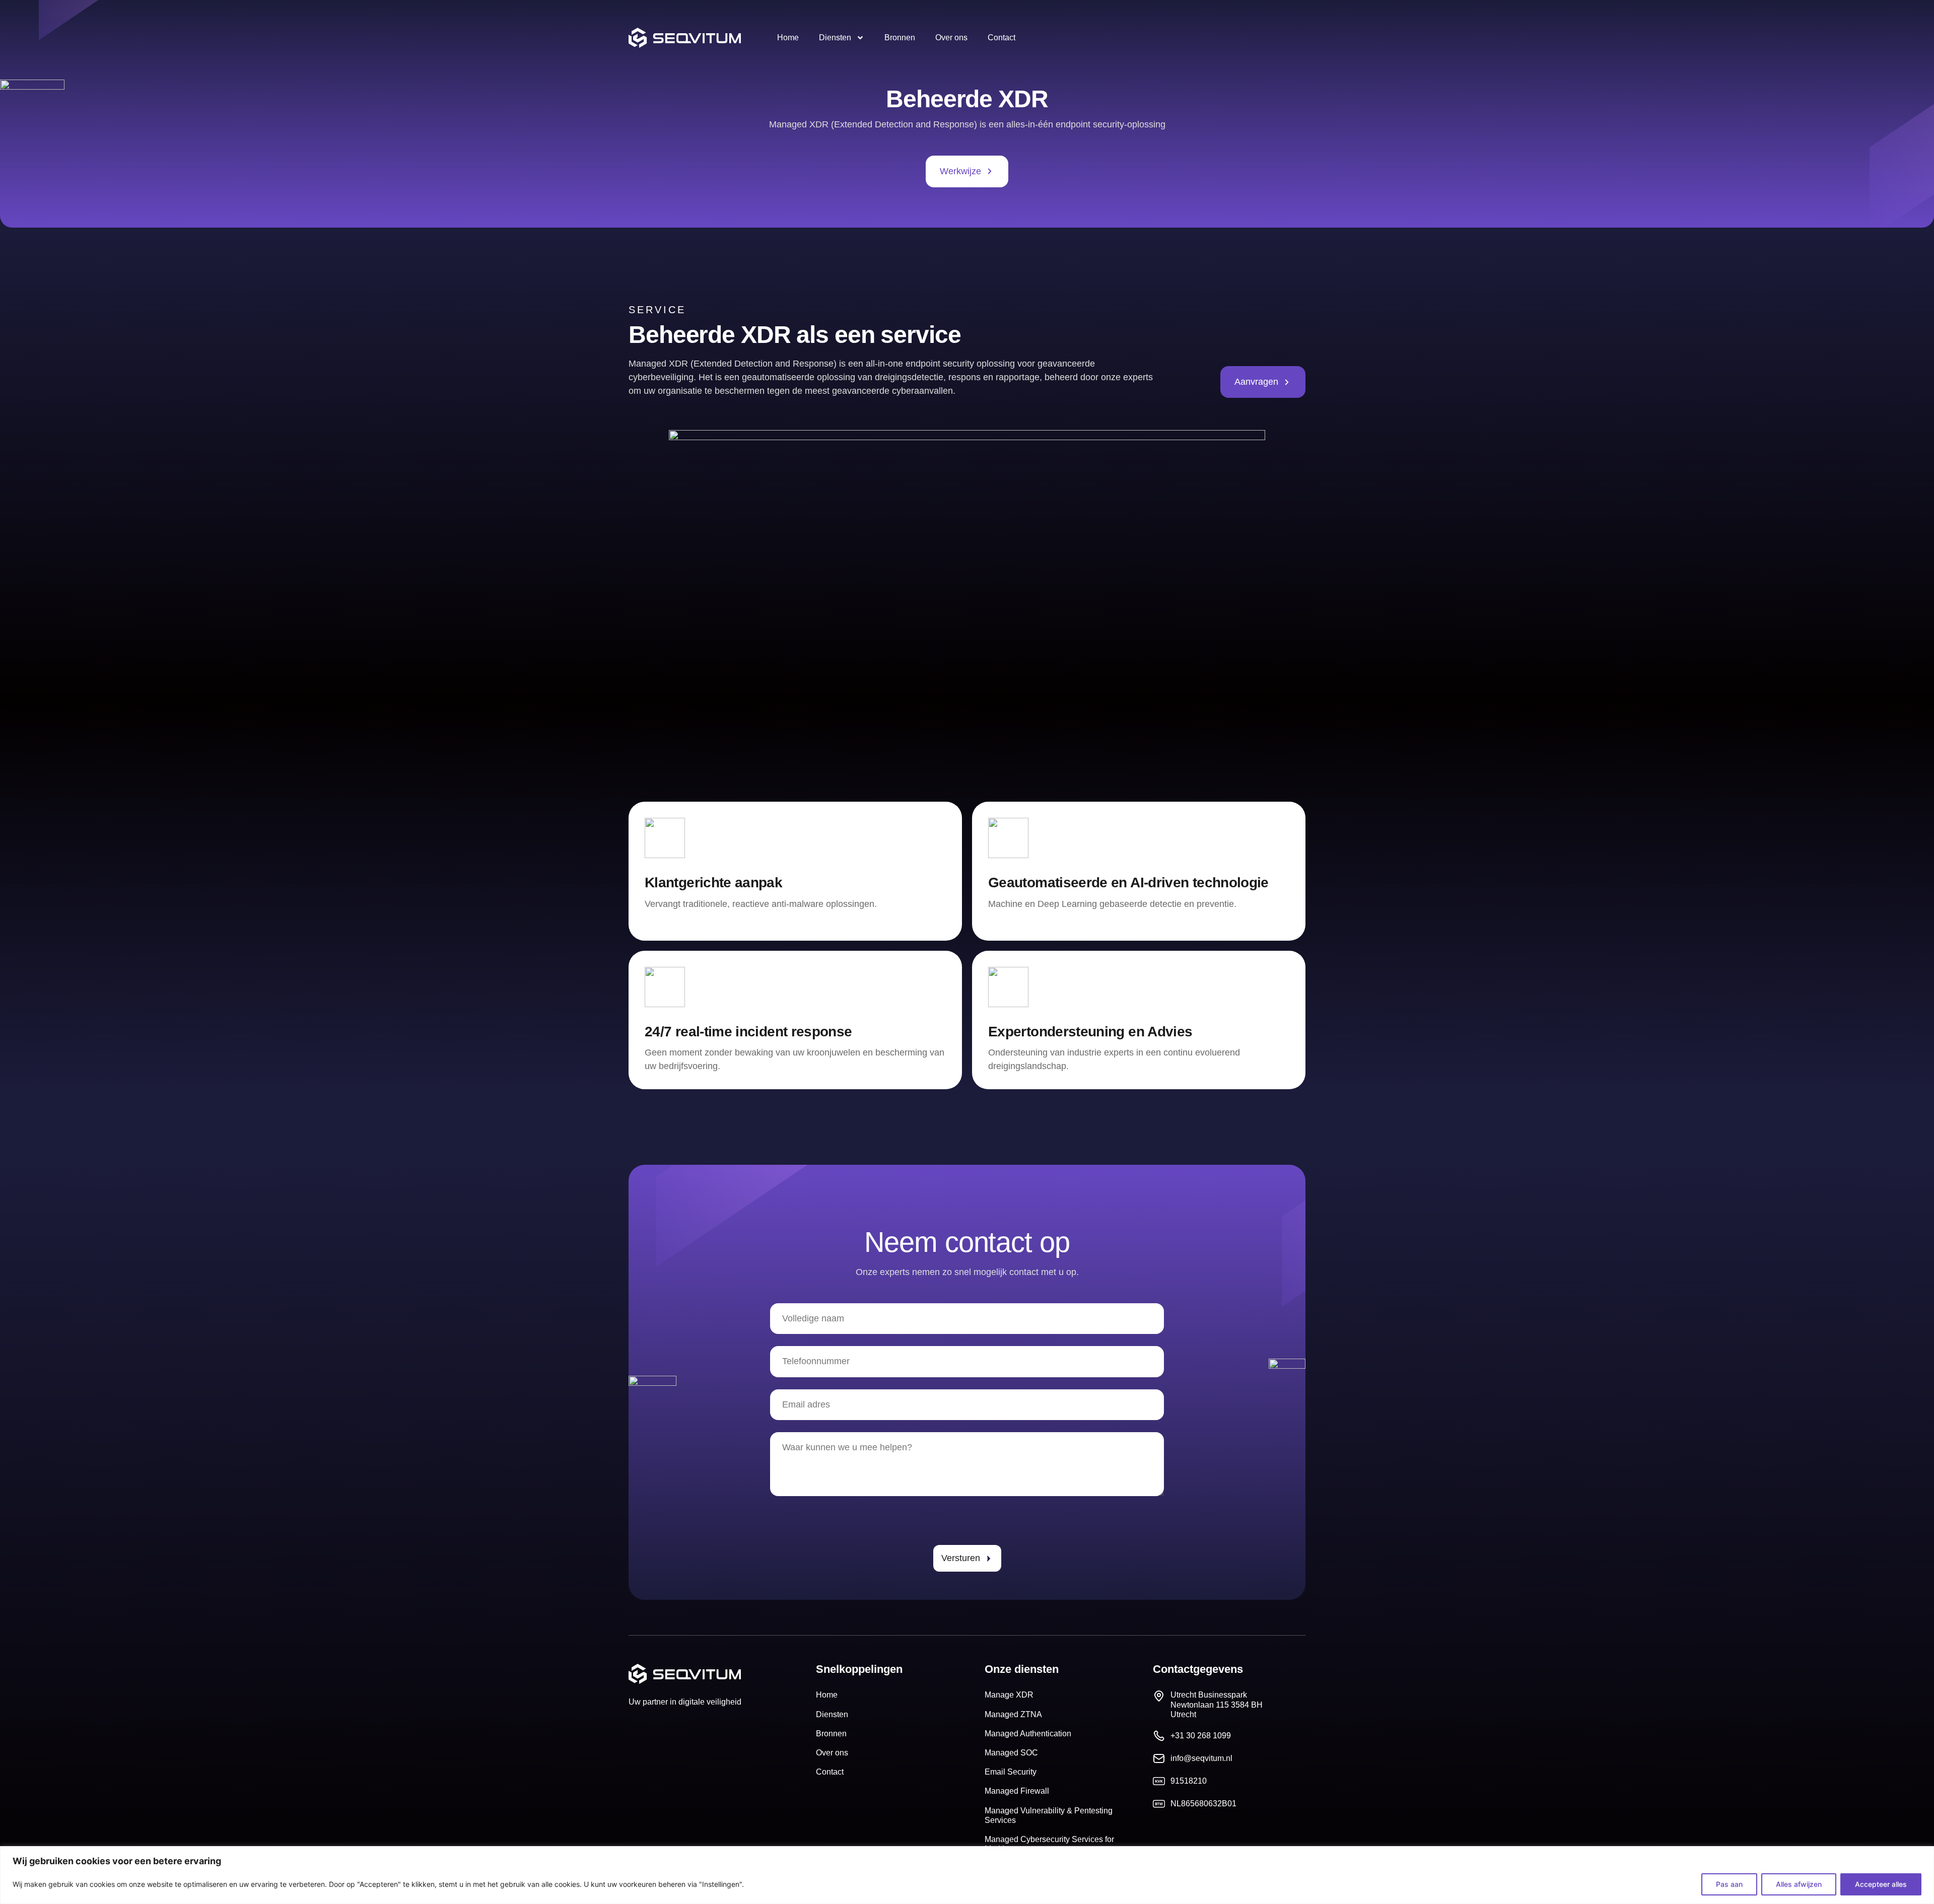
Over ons (951, 38)
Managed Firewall (1017, 1791)
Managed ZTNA (1013, 1714)
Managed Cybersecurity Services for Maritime (1049, 1844)
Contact (1001, 38)
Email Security (1011, 1772)
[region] (967, 1875)
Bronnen (900, 38)
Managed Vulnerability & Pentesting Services (1049, 1815)
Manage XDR (1009, 1695)
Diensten (835, 38)
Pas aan (1729, 1884)
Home (788, 38)
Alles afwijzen (1799, 1884)
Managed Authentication (1028, 1734)
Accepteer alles (1881, 1884)
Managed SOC (1011, 1753)
